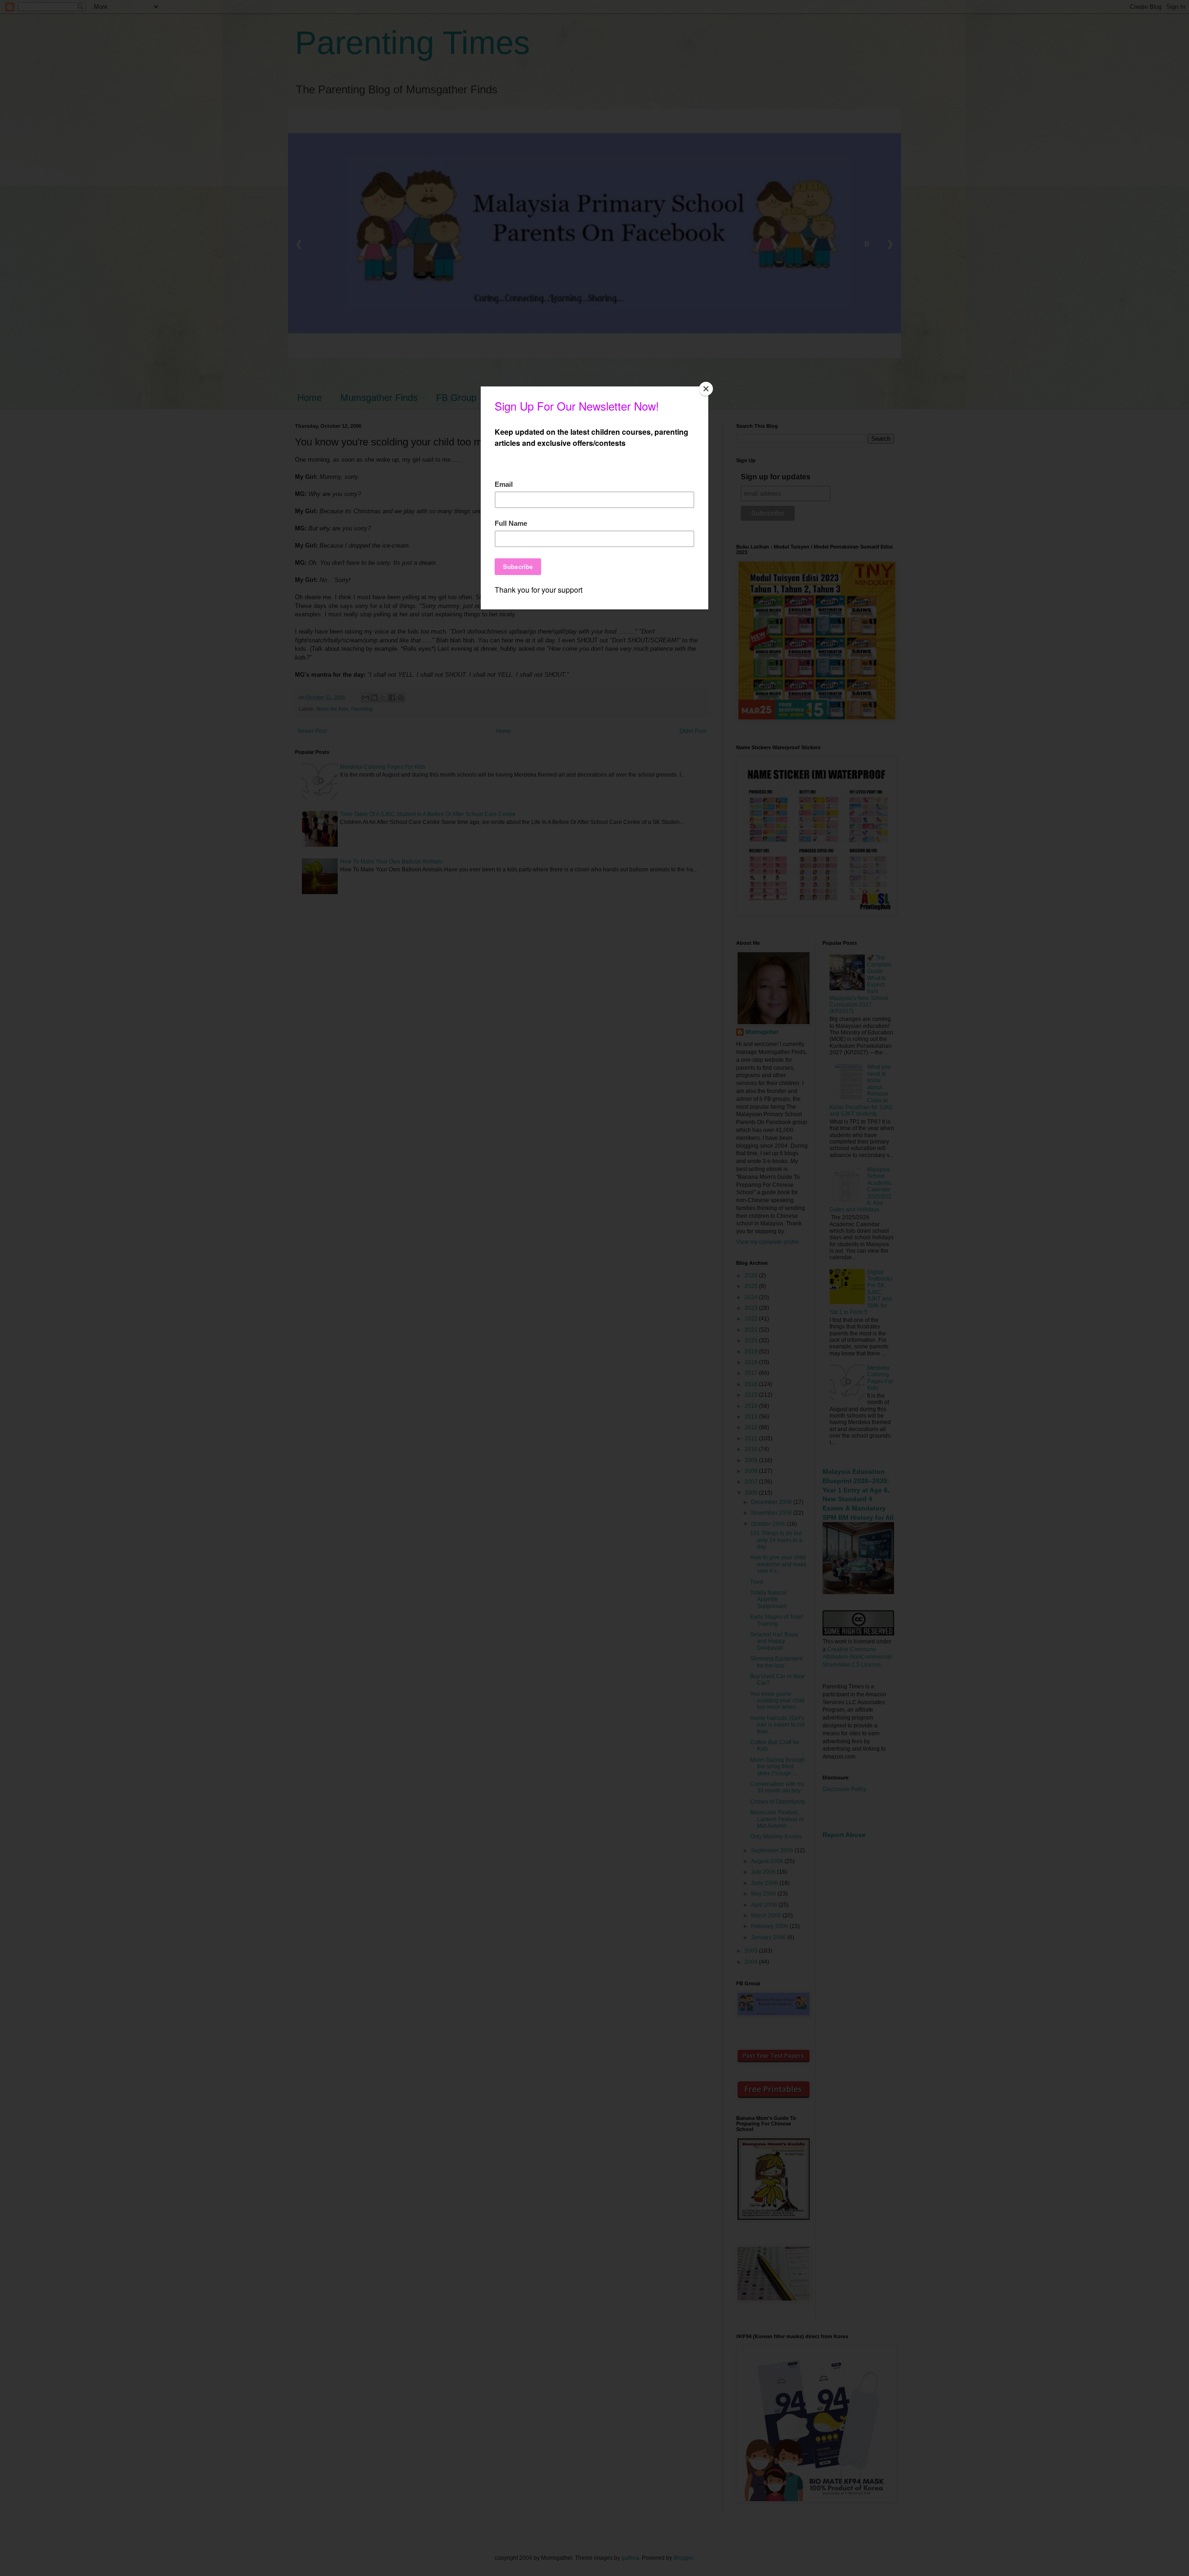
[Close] (706, 389)
